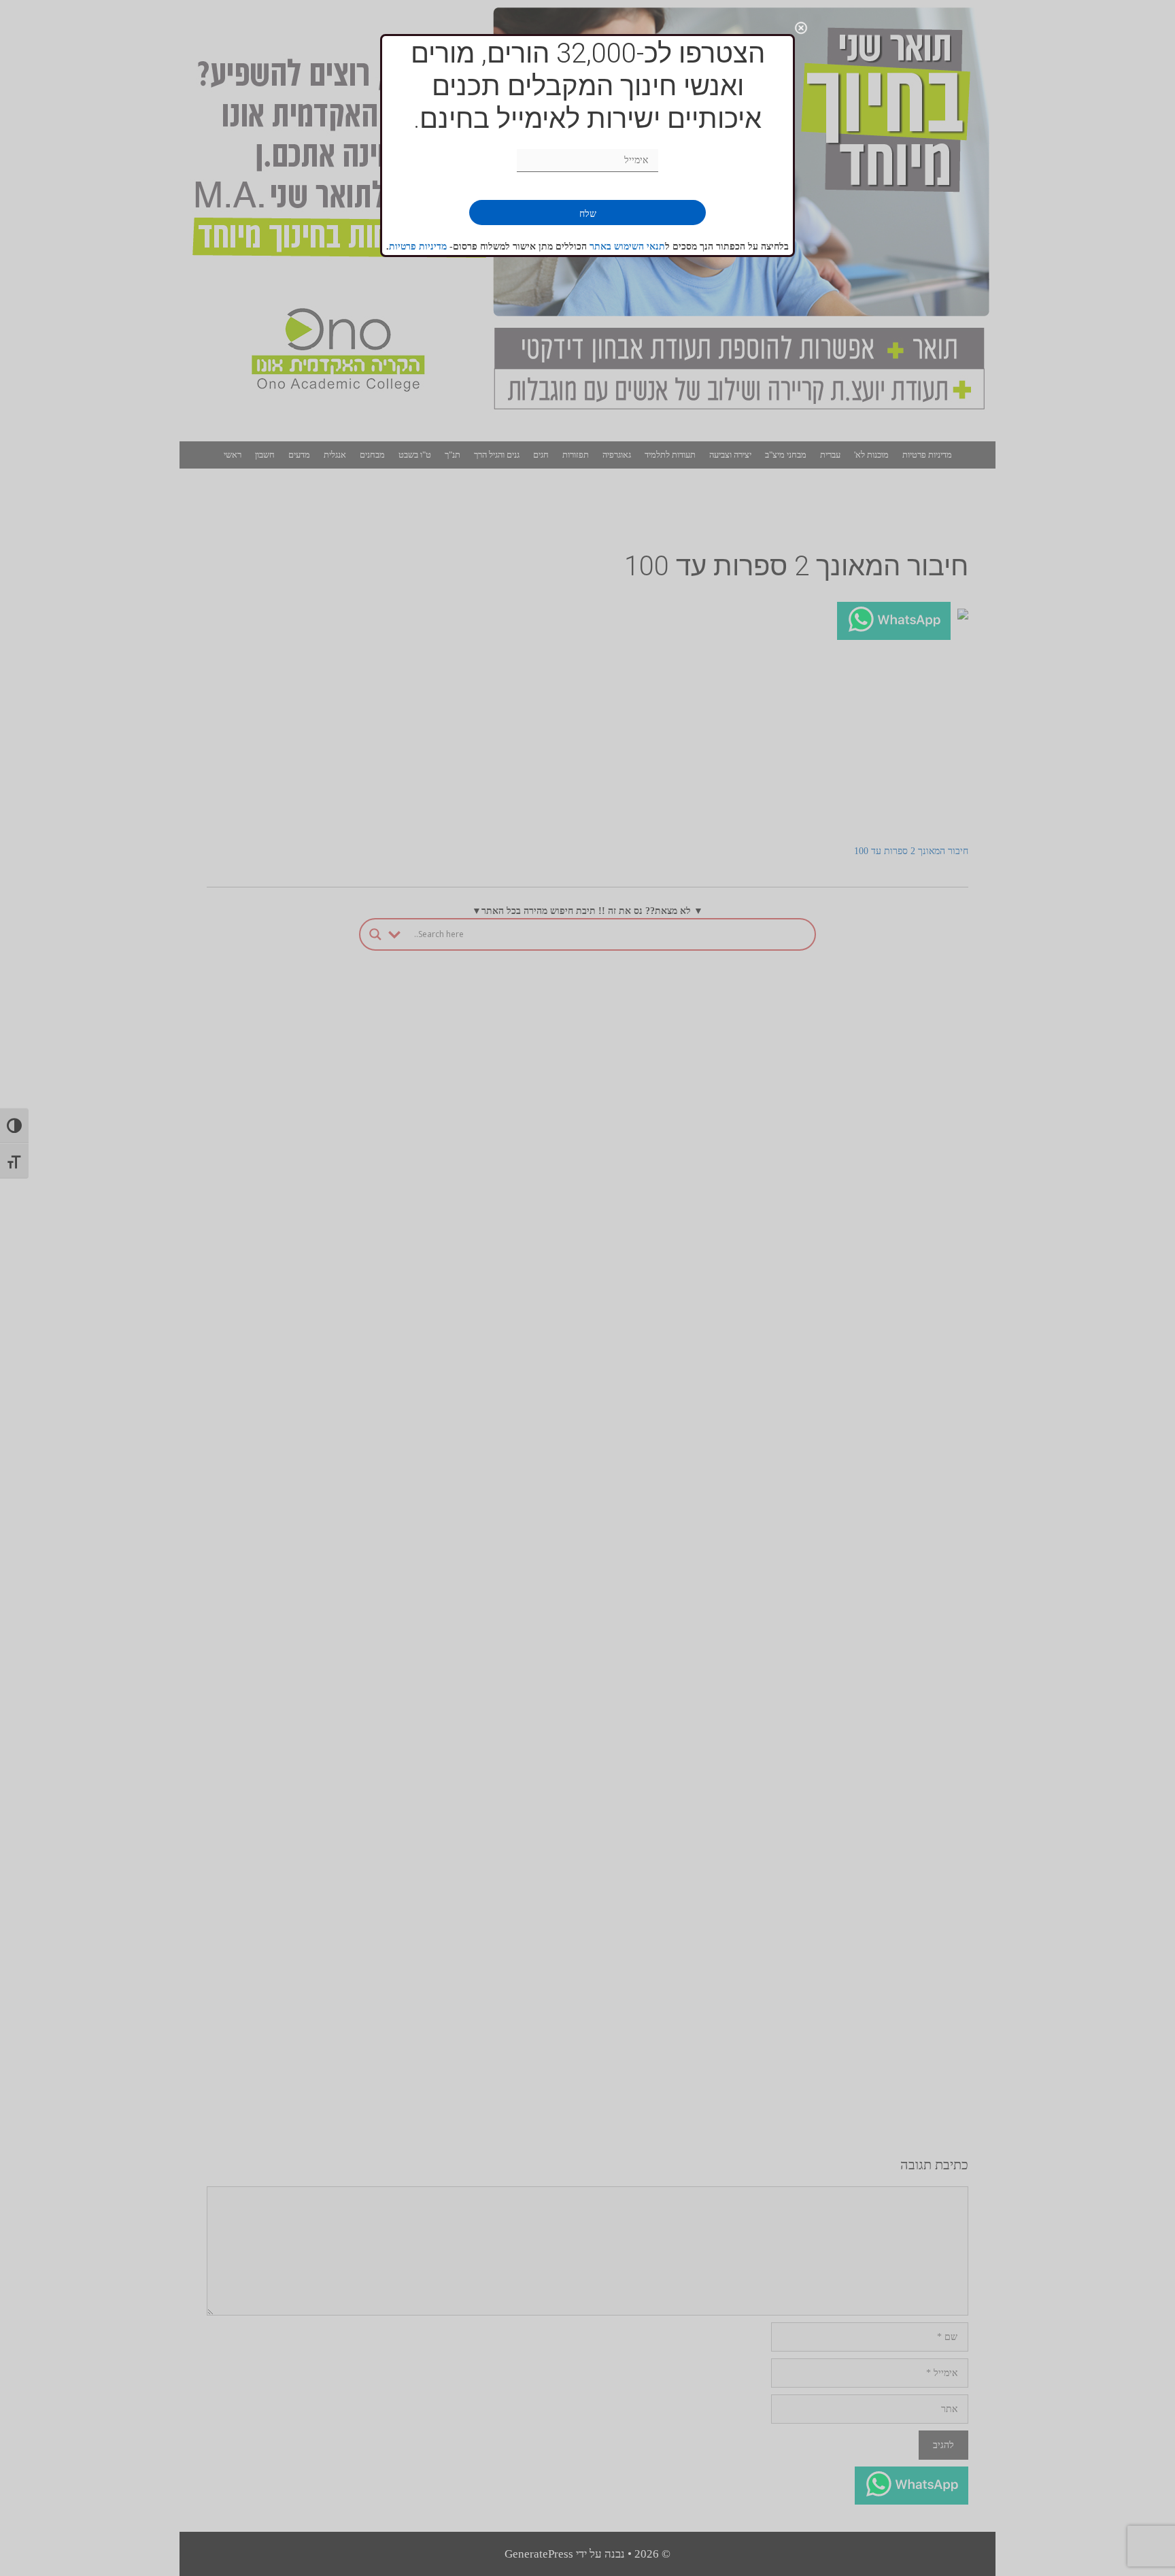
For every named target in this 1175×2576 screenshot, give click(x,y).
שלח (588, 214)
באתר (602, 247)
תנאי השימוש (640, 247)
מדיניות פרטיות (418, 247)
